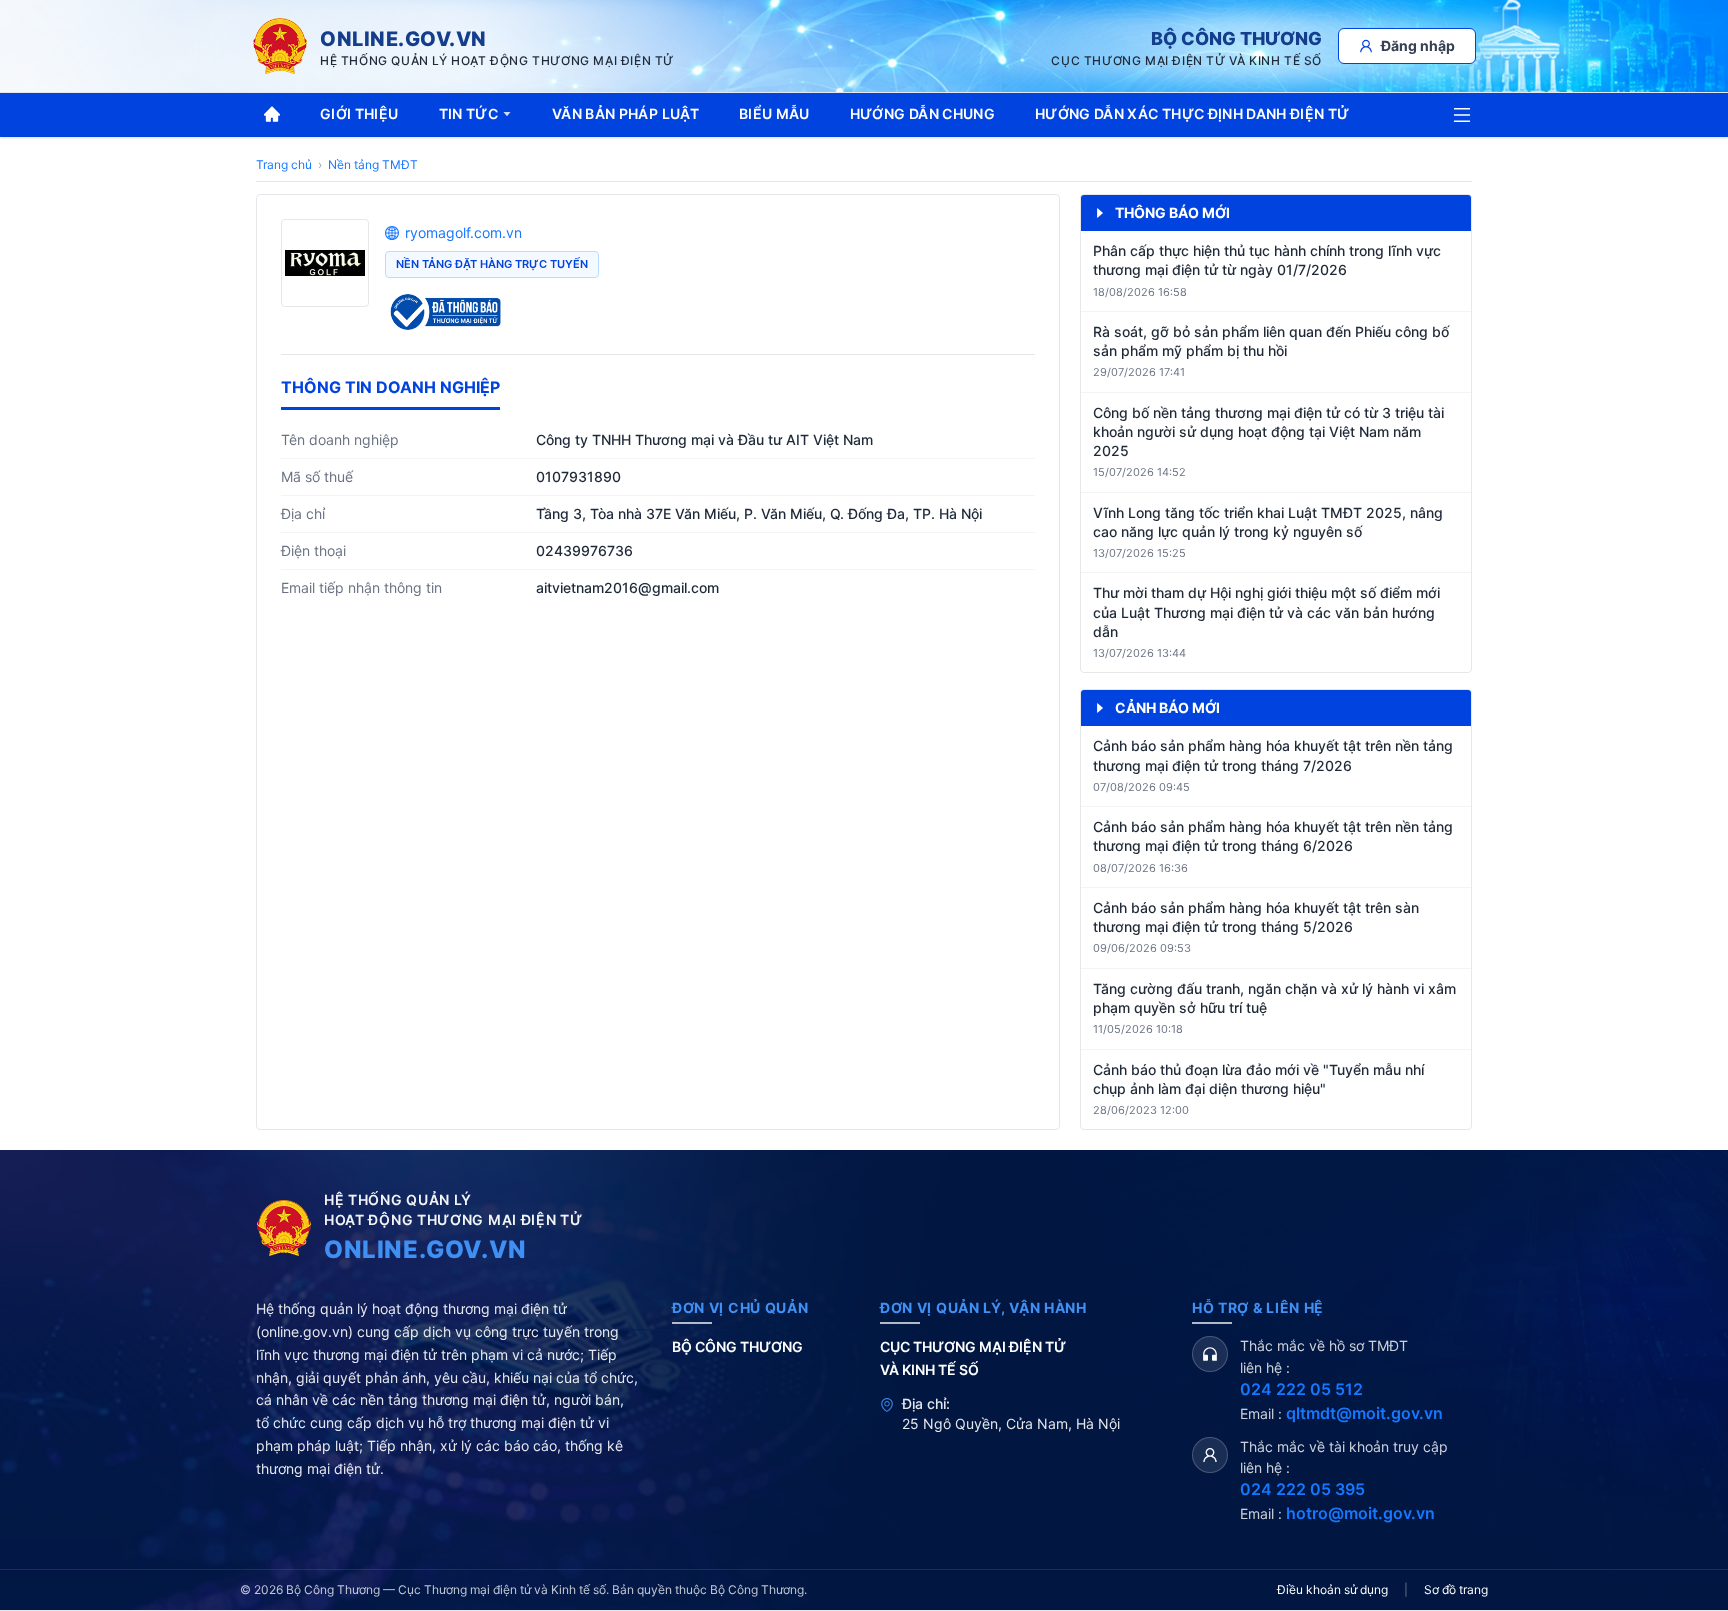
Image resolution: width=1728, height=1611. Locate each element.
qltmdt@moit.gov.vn (1364, 1413)
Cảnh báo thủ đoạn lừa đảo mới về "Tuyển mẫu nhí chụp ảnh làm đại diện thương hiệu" (1258, 1079)
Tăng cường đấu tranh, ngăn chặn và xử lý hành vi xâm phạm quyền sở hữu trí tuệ (1274, 998)
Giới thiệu (359, 113)
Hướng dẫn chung (922, 113)
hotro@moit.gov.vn (1360, 1513)
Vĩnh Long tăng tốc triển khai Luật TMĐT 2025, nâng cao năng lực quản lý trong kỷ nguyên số (1268, 522)
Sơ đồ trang (1456, 1589)
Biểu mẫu (774, 113)
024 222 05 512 (1301, 1389)
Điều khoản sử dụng (1332, 1589)
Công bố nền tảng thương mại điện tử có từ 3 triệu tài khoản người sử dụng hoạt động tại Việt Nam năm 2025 (1268, 432)
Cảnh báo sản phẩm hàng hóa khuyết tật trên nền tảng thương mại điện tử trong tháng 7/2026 (1273, 755)
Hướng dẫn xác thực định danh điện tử (1192, 113)
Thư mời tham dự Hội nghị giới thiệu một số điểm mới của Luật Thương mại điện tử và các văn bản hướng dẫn (1266, 612)
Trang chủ (284, 164)
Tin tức (468, 113)
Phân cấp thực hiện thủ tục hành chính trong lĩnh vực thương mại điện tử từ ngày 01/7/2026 (1267, 260)
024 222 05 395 (1302, 1489)
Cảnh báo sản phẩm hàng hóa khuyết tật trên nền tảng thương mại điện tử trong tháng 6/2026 (1273, 836)
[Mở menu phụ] (1462, 115)
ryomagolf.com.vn (463, 232)
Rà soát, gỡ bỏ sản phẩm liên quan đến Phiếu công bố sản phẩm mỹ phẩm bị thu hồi (1271, 341)
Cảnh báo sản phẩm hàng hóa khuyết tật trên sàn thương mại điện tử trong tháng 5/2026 (1256, 917)
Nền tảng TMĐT (373, 164)
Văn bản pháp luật (625, 113)
